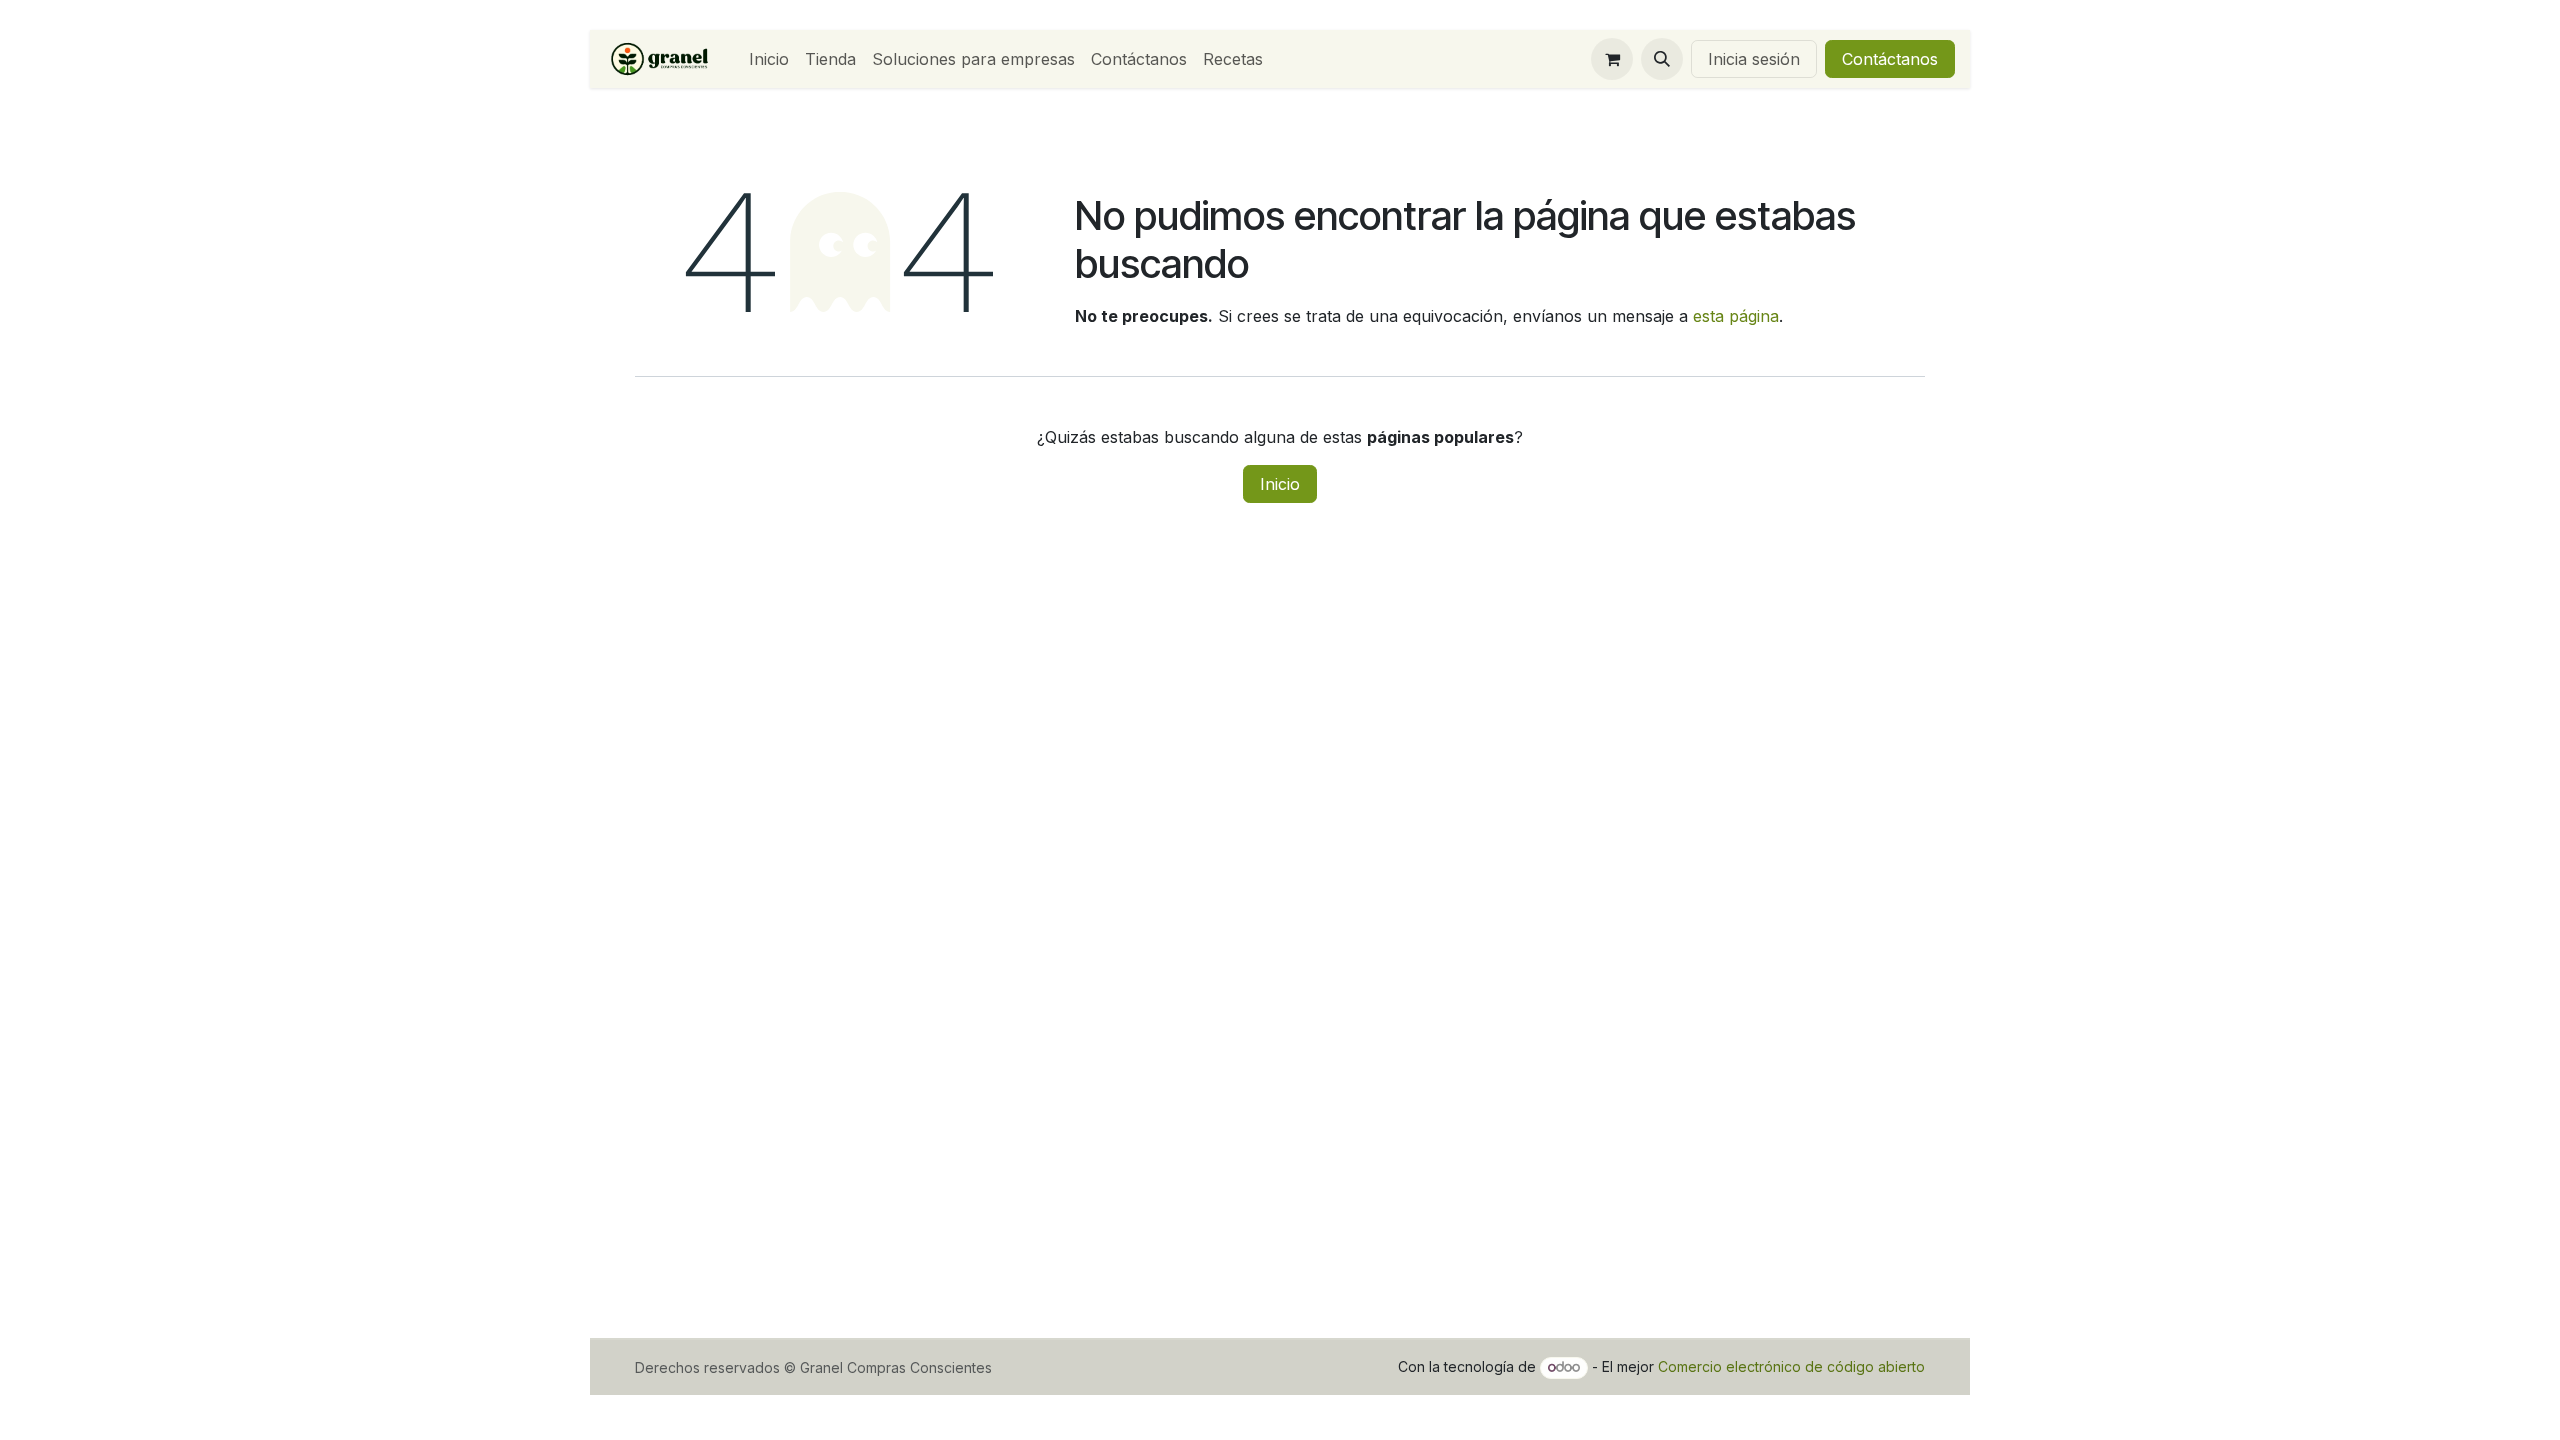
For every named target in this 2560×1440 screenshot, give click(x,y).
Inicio (1280, 484)
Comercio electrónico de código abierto (1791, 1366)
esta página (1736, 316)
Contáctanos (1890, 59)
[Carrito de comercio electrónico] (1612, 59)
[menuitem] (769, 59)
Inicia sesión (1754, 59)
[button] (1662, 59)
